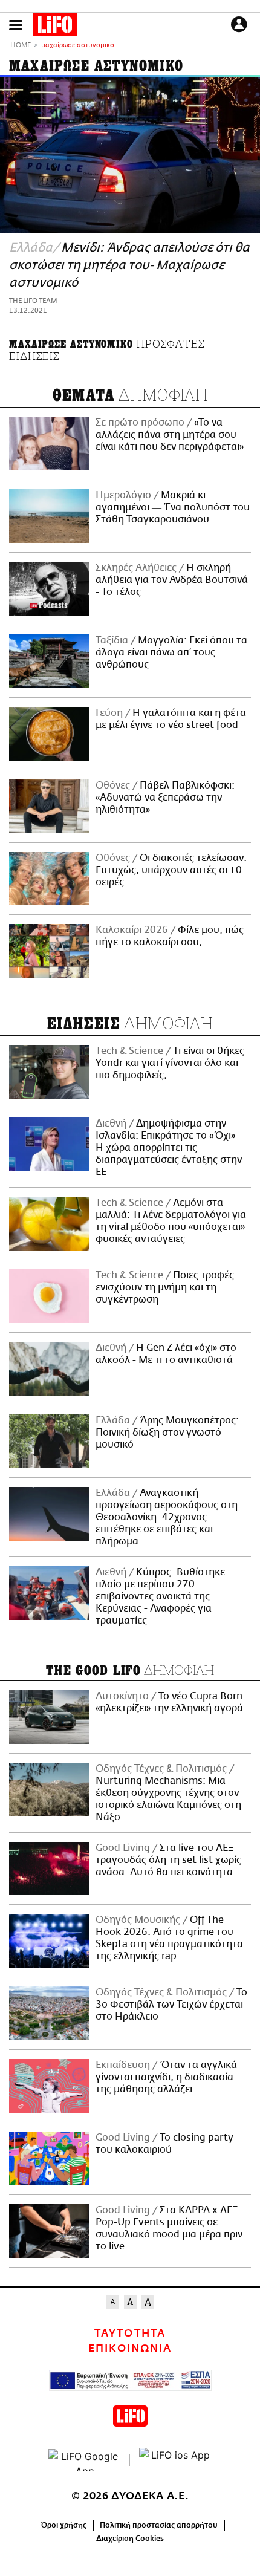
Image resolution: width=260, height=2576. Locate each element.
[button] (16, 25)
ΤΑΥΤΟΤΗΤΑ (130, 2334)
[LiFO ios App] (175, 2460)
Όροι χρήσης (64, 2525)
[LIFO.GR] (55, 27)
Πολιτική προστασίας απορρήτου (159, 2525)
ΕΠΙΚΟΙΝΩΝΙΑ (130, 2349)
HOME (21, 46)
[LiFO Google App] (85, 2460)
